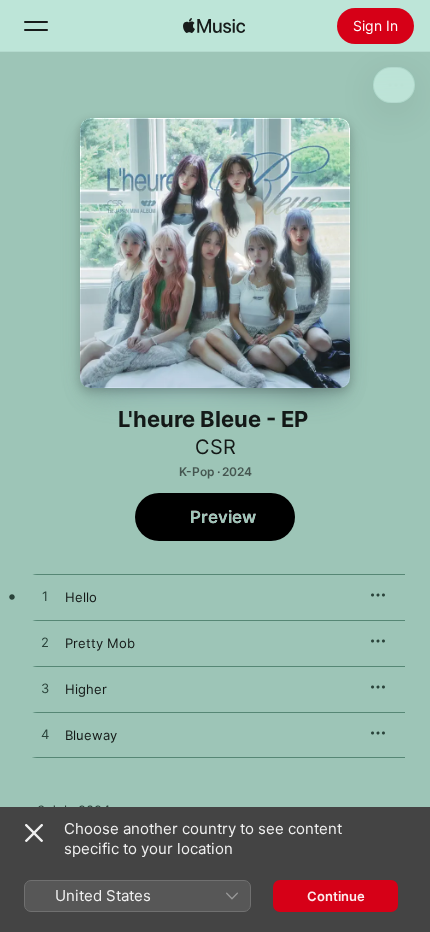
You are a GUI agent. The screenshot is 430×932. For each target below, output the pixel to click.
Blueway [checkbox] (91, 735)
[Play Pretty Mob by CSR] (45, 643)
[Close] (34, 833)
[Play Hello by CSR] (45, 597)
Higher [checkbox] (86, 689)
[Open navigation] (36, 26)
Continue (336, 896)
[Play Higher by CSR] (45, 689)
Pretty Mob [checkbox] (100, 643)
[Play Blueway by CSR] (45, 735)
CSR (215, 447)
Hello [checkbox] (81, 597)
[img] (214, 26)
